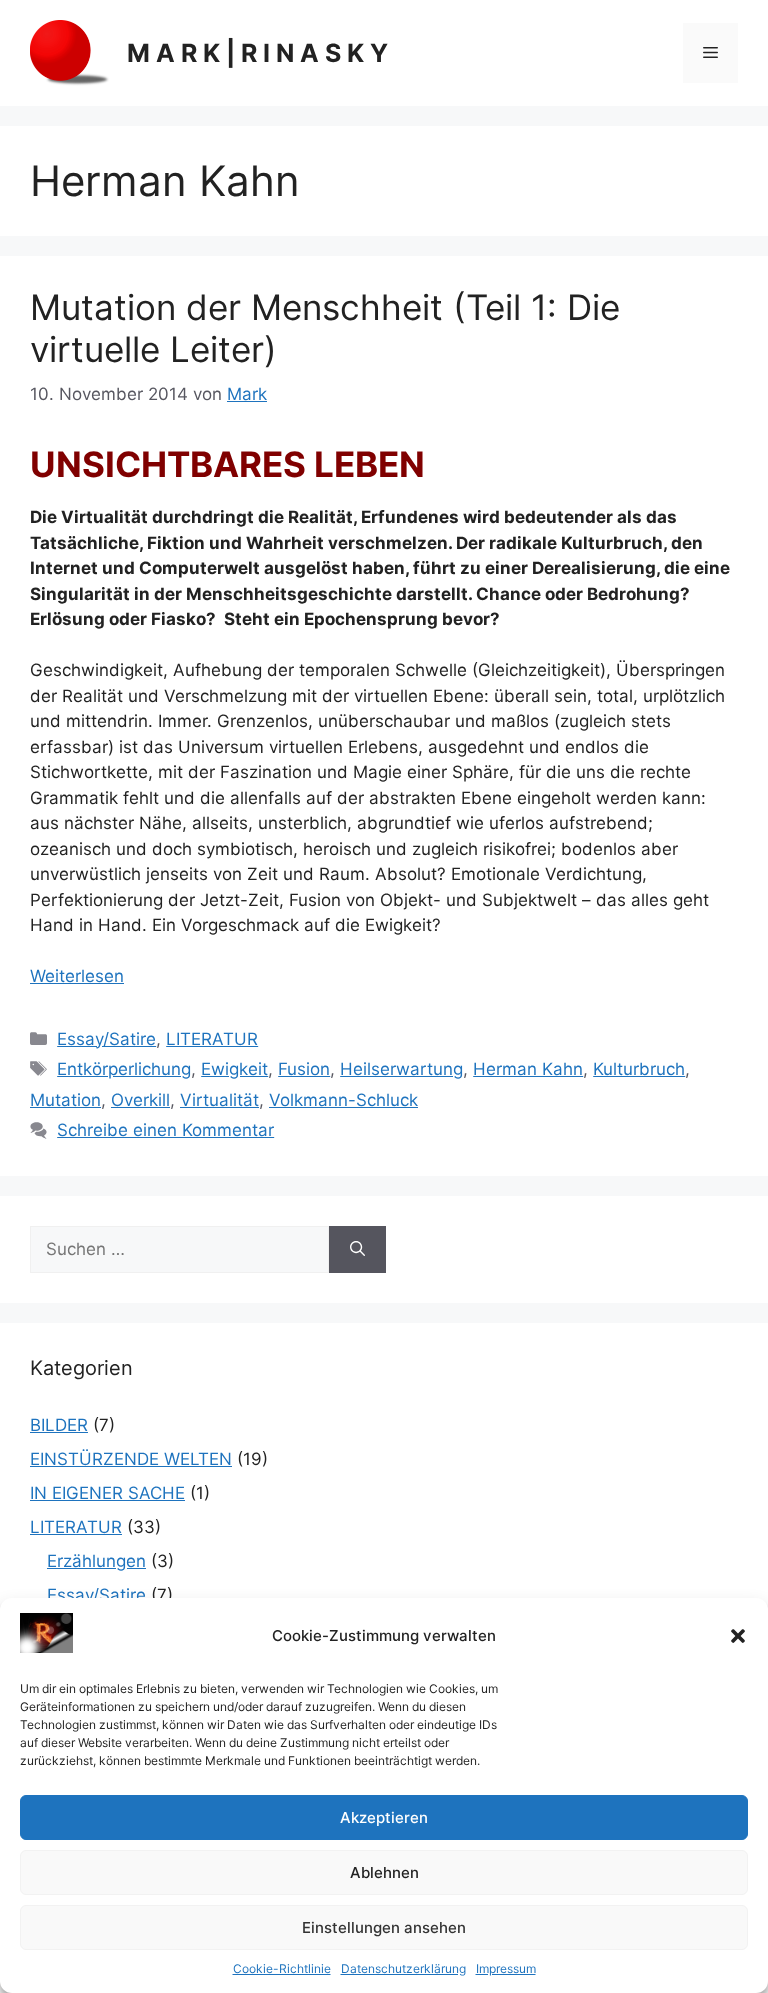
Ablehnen (384, 1872)
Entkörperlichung (124, 1069)
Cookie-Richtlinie (282, 1968)
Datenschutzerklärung (403, 1968)
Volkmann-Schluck (343, 1100)
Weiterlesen (77, 976)
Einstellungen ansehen (384, 1927)
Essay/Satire (106, 1039)
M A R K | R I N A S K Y (257, 53)
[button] (738, 1636)
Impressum (506, 1968)
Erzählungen (96, 1561)
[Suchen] (357, 1250)
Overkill (140, 1100)
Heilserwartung (401, 1069)
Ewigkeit (234, 1069)
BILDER (59, 1425)
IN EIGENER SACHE (107, 1493)
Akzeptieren (384, 1817)
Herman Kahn (528, 1069)
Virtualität (219, 1100)
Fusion (304, 1069)
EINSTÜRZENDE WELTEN (131, 1459)
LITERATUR (212, 1039)
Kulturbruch (639, 1069)
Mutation (65, 1100)
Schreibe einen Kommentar (165, 1130)
